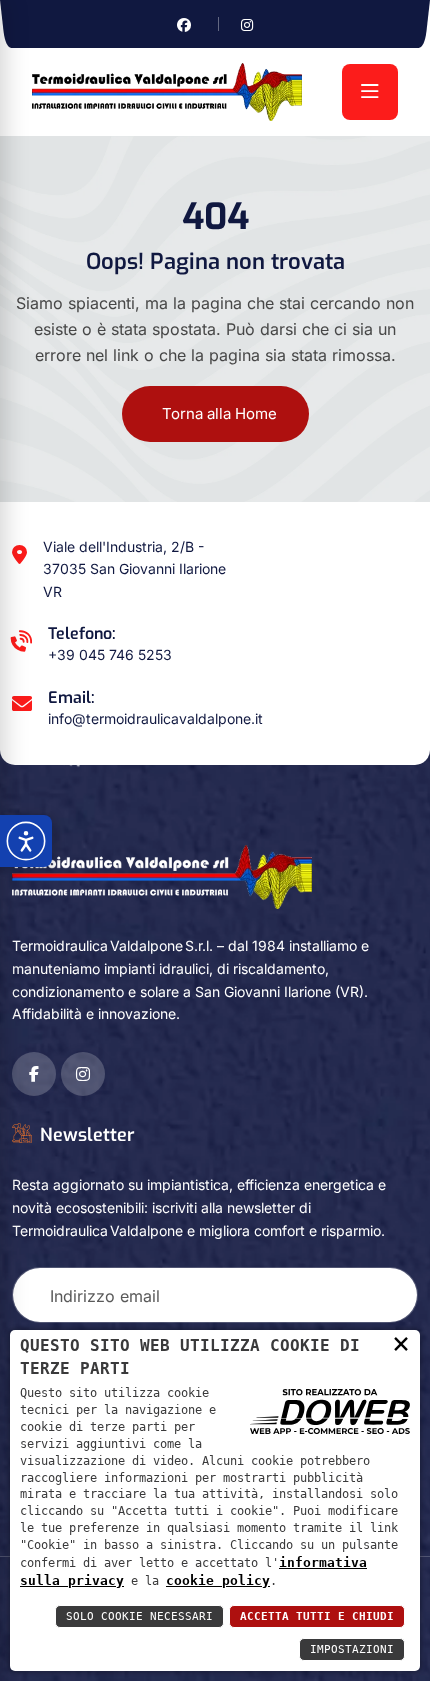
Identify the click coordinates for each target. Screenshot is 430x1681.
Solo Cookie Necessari (139, 1616)
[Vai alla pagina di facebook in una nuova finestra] (184, 24)
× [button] (401, 1343)
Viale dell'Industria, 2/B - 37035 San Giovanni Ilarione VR (134, 569)
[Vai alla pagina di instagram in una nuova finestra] (247, 24)
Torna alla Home (219, 413)
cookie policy (218, 1580)
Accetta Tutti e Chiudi (317, 1616)
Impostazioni (352, 1649)
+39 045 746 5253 (110, 654)
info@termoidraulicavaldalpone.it (155, 718)
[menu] (370, 92)
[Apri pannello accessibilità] (26, 841)
